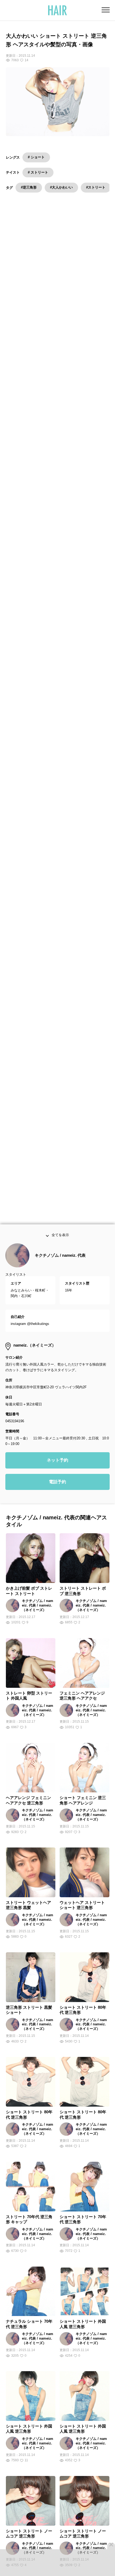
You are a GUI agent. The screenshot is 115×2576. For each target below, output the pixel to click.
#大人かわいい (61, 187)
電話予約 (57, 1483)
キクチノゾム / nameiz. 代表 (60, 1257)
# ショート (36, 157)
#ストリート (96, 187)
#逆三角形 (29, 187)
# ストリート (38, 172)
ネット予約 (57, 1462)
